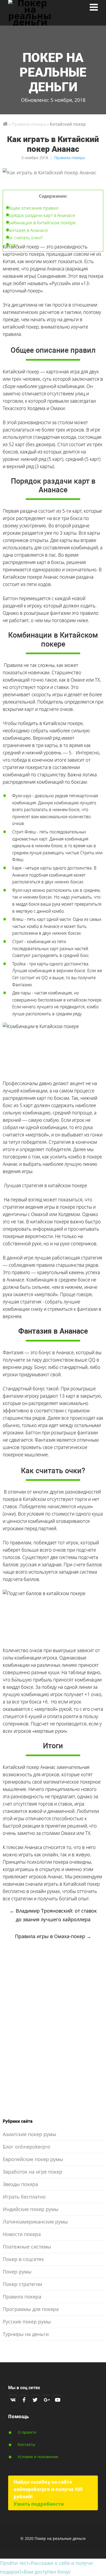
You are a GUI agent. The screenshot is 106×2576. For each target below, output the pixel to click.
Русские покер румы (27, 2322)
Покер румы (17, 2272)
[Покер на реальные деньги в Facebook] (24, 2399)
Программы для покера (31, 2309)
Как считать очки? (24, 237)
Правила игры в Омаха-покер (53, 1936)
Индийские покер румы (31, 2209)
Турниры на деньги (26, 2334)
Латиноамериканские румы (35, 2222)
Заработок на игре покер (32, 2172)
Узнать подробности (39, 2504)
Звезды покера (20, 2184)
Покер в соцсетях (23, 2259)
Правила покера (69, 158)
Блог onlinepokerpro (26, 2147)
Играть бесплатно (24, 2197)
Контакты (26, 2444)
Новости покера (22, 2234)
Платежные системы (27, 2247)
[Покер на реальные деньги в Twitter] (35, 2399)
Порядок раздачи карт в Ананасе (40, 215)
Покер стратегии (22, 2284)
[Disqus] (53, 2031)
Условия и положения (38, 2457)
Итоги (12, 245)
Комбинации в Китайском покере (41, 223)
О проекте (27, 2432)
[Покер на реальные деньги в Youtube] (57, 2399)
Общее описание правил (32, 208)
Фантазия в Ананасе (27, 230)
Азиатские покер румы (29, 2134)
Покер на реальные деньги (53, 72)
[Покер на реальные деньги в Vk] (13, 2399)
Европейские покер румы (33, 2159)
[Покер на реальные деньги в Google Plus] (46, 2399)
